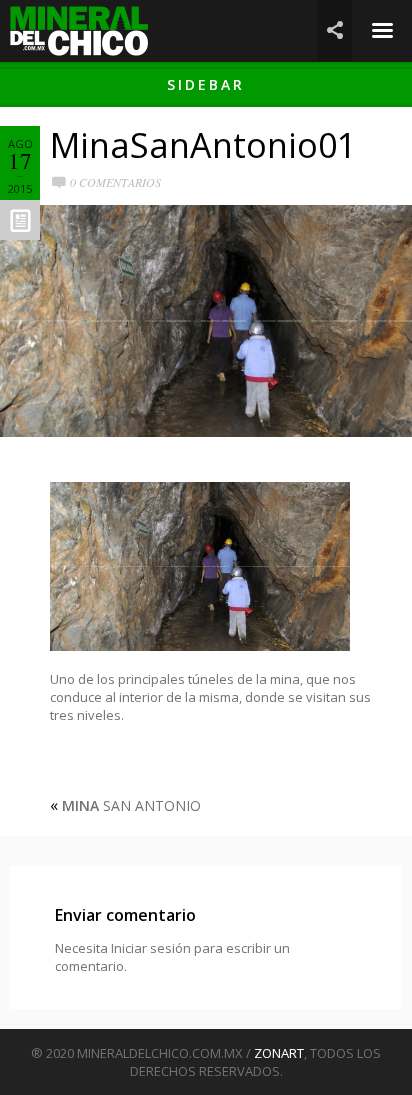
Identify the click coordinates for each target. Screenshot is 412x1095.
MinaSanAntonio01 (203, 145)
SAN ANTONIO (131, 805)
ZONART (279, 1053)
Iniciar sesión (151, 948)
